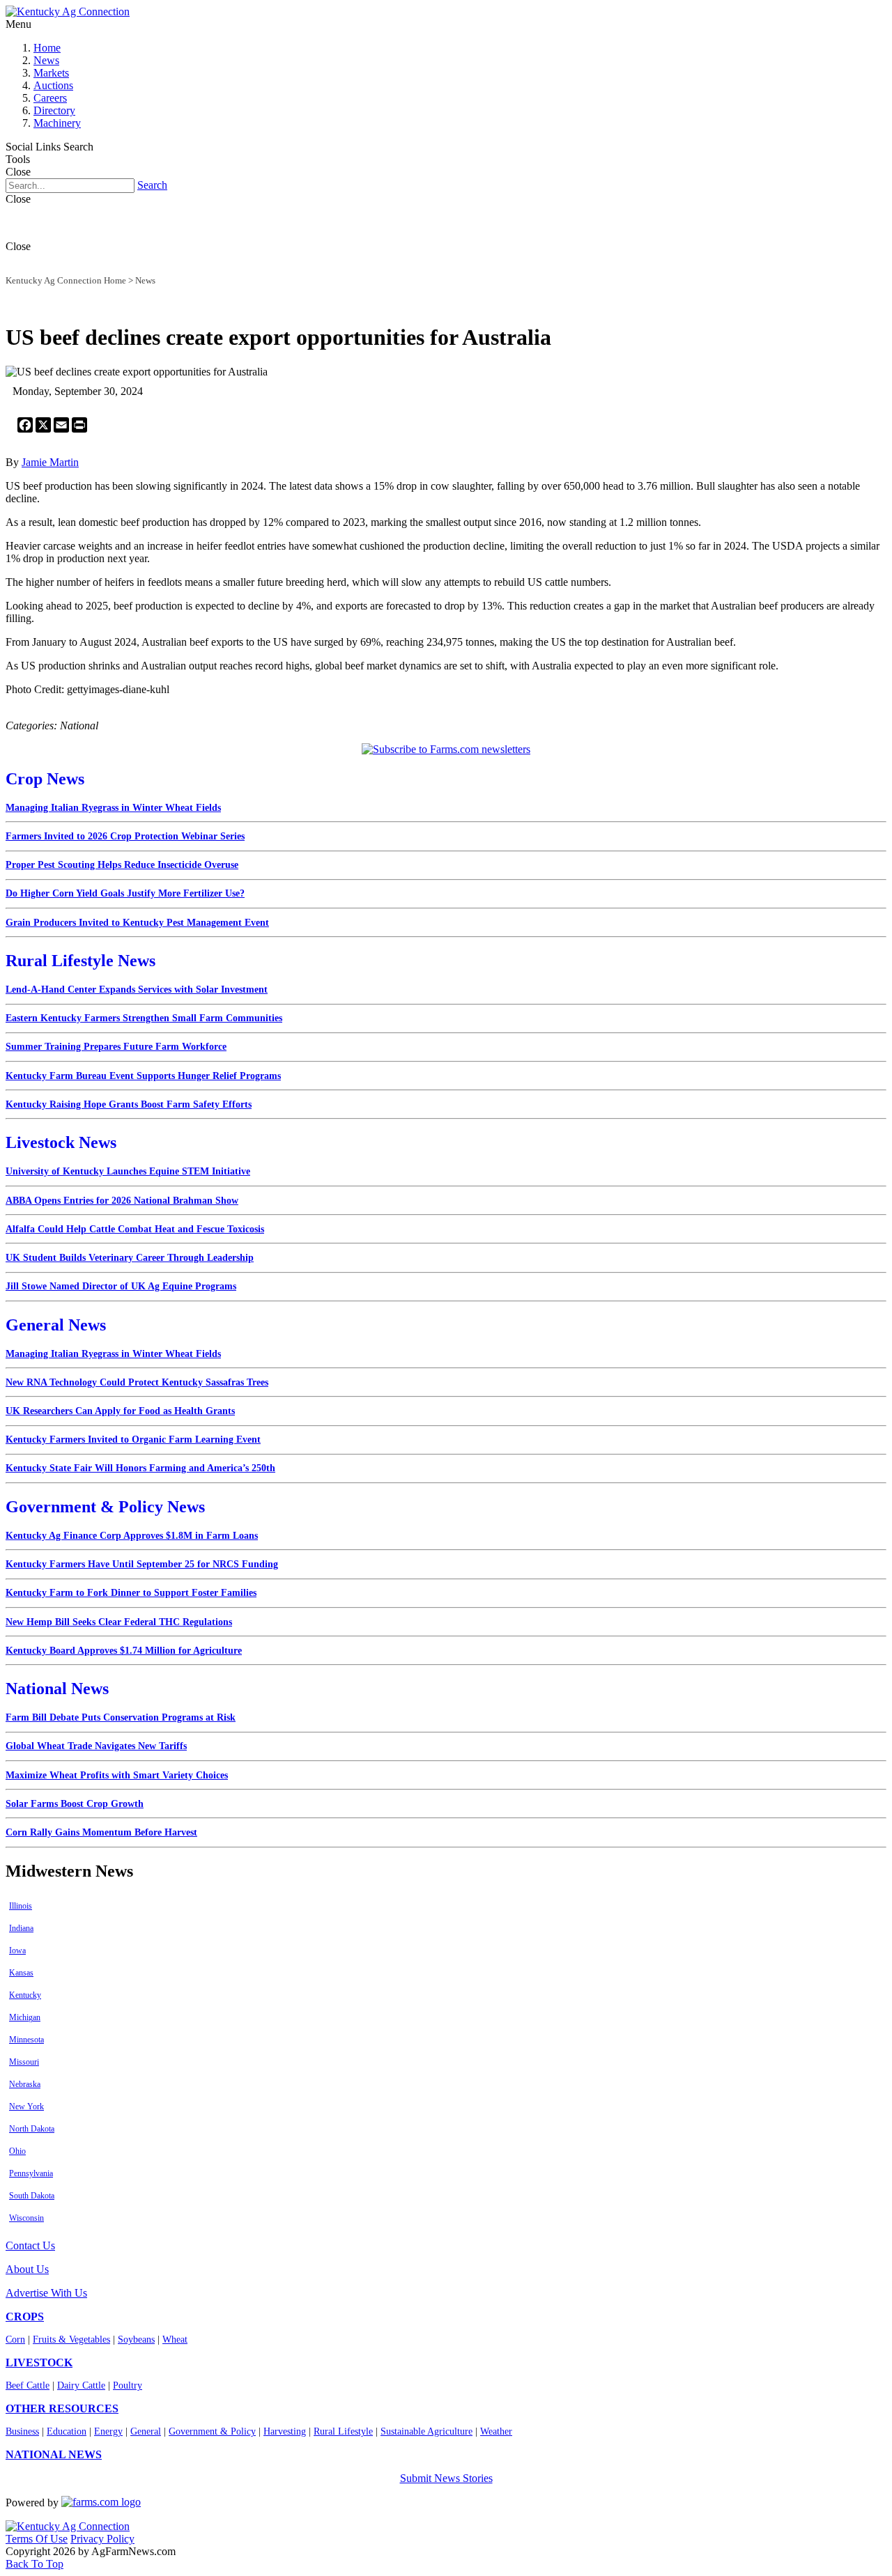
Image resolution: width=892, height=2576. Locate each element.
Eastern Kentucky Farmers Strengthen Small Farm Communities (144, 1018)
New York (26, 2106)
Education (67, 2431)
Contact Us (30, 2245)
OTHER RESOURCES (62, 2408)
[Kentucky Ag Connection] (68, 11)
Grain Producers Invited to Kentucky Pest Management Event (137, 923)
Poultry (128, 2385)
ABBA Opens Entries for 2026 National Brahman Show (122, 1201)
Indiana (21, 1928)
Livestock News (61, 1142)
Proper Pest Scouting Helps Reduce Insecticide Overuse (122, 865)
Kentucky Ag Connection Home (66, 280)
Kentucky (25, 1995)
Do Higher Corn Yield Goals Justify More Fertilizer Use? (125, 893)
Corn (15, 2340)
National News (57, 1689)
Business (22, 2431)
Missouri (24, 2062)
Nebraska (25, 2084)
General (146, 2431)
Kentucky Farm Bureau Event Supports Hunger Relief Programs (143, 1076)
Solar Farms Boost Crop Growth (75, 1804)
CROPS (25, 2317)
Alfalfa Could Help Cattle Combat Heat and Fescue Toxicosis (135, 1229)
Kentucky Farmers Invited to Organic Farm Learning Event (133, 1440)
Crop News (45, 779)
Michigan (25, 2017)
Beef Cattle (28, 2385)
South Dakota (32, 2196)
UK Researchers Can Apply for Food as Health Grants (120, 1411)
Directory (54, 110)
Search (152, 185)
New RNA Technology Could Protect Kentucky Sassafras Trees (137, 1382)
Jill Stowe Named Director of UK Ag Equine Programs (121, 1286)
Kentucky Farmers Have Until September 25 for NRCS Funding (142, 1564)
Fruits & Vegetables (71, 2340)
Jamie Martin (50, 462)
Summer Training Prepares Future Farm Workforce (116, 1047)
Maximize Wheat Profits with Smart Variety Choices (117, 1775)
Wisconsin (26, 2218)
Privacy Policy (102, 2539)
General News (56, 1325)
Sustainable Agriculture (426, 2431)
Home (47, 48)
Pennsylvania (31, 2173)
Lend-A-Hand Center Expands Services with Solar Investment (137, 990)
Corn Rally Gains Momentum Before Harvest (101, 1832)
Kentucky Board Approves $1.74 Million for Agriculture (124, 1651)
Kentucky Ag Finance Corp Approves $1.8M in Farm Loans (132, 1536)
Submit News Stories (446, 2478)
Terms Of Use (37, 2539)
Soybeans (136, 2340)
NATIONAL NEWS (54, 2454)
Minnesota (26, 2040)
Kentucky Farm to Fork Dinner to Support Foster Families (131, 1593)
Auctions (53, 85)
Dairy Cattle (81, 2385)
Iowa (17, 1950)
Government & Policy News (105, 1507)
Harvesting (285, 2431)
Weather (496, 2431)
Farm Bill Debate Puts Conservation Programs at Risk (121, 1717)
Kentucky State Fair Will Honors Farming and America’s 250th (140, 1468)
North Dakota (32, 2129)
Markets (51, 73)
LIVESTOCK (39, 2362)
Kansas (21, 1973)
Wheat (175, 2340)
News (46, 60)
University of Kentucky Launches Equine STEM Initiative (128, 1171)
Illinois (21, 1906)
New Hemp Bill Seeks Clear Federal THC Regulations (119, 1622)
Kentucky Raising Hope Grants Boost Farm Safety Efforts (129, 1104)
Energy (108, 2431)
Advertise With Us (46, 2293)
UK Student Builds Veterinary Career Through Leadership (130, 1258)
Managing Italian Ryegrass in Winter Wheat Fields (113, 808)
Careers (50, 98)
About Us (27, 2269)
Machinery (57, 123)
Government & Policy (212, 2431)
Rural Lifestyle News (80, 961)
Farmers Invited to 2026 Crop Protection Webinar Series (125, 836)
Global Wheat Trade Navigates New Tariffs (96, 1746)
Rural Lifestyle (343, 2431)
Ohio (17, 2151)
